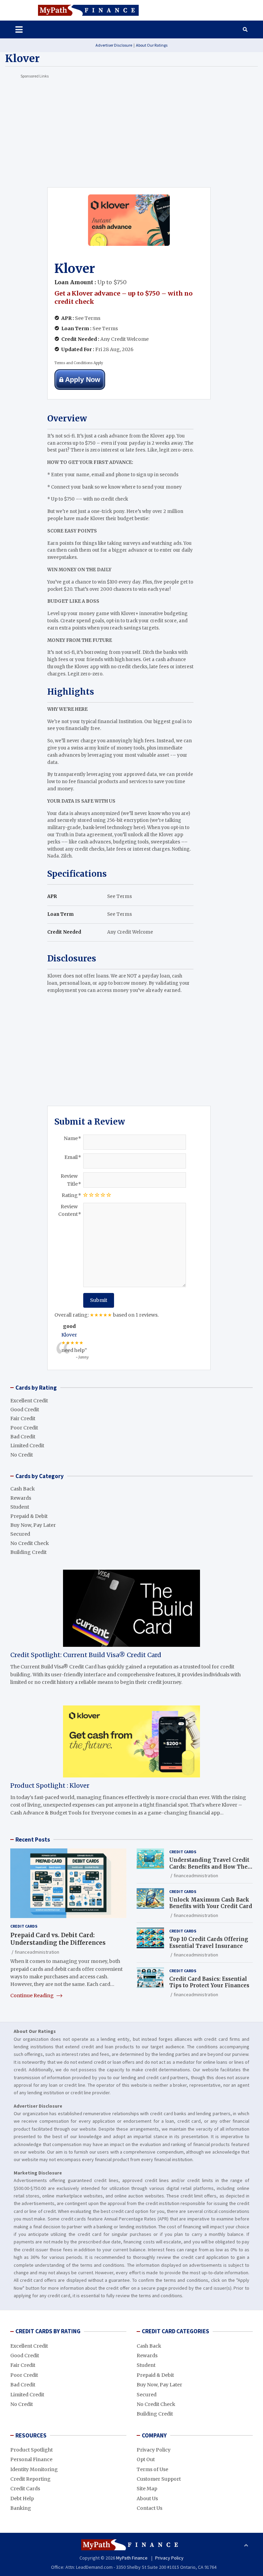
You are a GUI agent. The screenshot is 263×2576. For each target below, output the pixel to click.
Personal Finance (31, 2459)
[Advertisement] (131, 129)
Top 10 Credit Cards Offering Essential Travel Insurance (209, 1943)
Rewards (21, 1498)
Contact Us (149, 2508)
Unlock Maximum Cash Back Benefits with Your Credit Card (211, 1903)
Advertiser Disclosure (114, 45)
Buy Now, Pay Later (33, 1525)
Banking (21, 2508)
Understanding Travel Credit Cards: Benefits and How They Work (210, 1867)
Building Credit (28, 1552)
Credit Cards (24, 1926)
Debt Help (22, 2499)
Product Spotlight (32, 2450)
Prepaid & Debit (29, 1516)
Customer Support (159, 2479)
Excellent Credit (29, 1401)
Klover (69, 1335)
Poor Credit (24, 1428)
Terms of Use (152, 2469)
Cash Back (23, 1489)
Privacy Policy (154, 2450)
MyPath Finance (132, 2558)
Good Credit (25, 1410)
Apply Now (83, 380)
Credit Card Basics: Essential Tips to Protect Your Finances (209, 1982)
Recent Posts (33, 1840)
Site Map (147, 2489)
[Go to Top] (246, 2545)
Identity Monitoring (34, 2469)
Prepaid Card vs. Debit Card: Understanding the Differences (58, 1939)
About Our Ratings (152, 45)
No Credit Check (30, 1543)
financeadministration (37, 1952)
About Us (147, 2499)
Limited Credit (27, 1446)
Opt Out (146, 2459)
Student (20, 1507)
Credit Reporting (30, 2479)
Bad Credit (23, 1437)
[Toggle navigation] (15, 29)
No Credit (22, 1455)
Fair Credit (23, 1418)
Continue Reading (33, 1996)
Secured (20, 1534)
